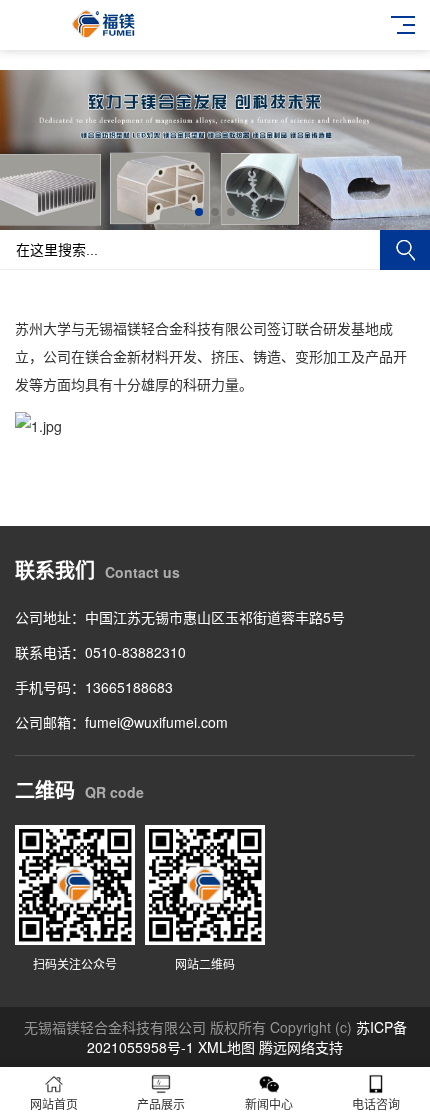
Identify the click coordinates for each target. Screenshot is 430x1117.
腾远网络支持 (301, 1047)
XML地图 (226, 1047)
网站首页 (54, 1103)
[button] (199, 212)
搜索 (405, 250)
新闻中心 (269, 1103)
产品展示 (161, 1103)
